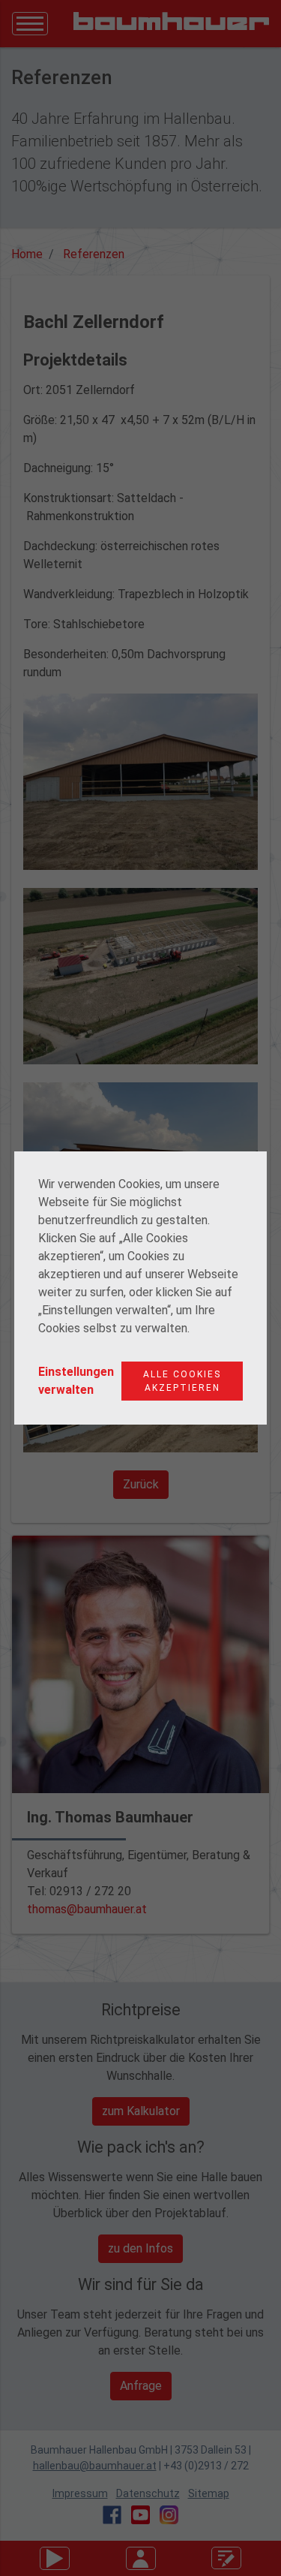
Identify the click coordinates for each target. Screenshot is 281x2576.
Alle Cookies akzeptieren (182, 1381)
